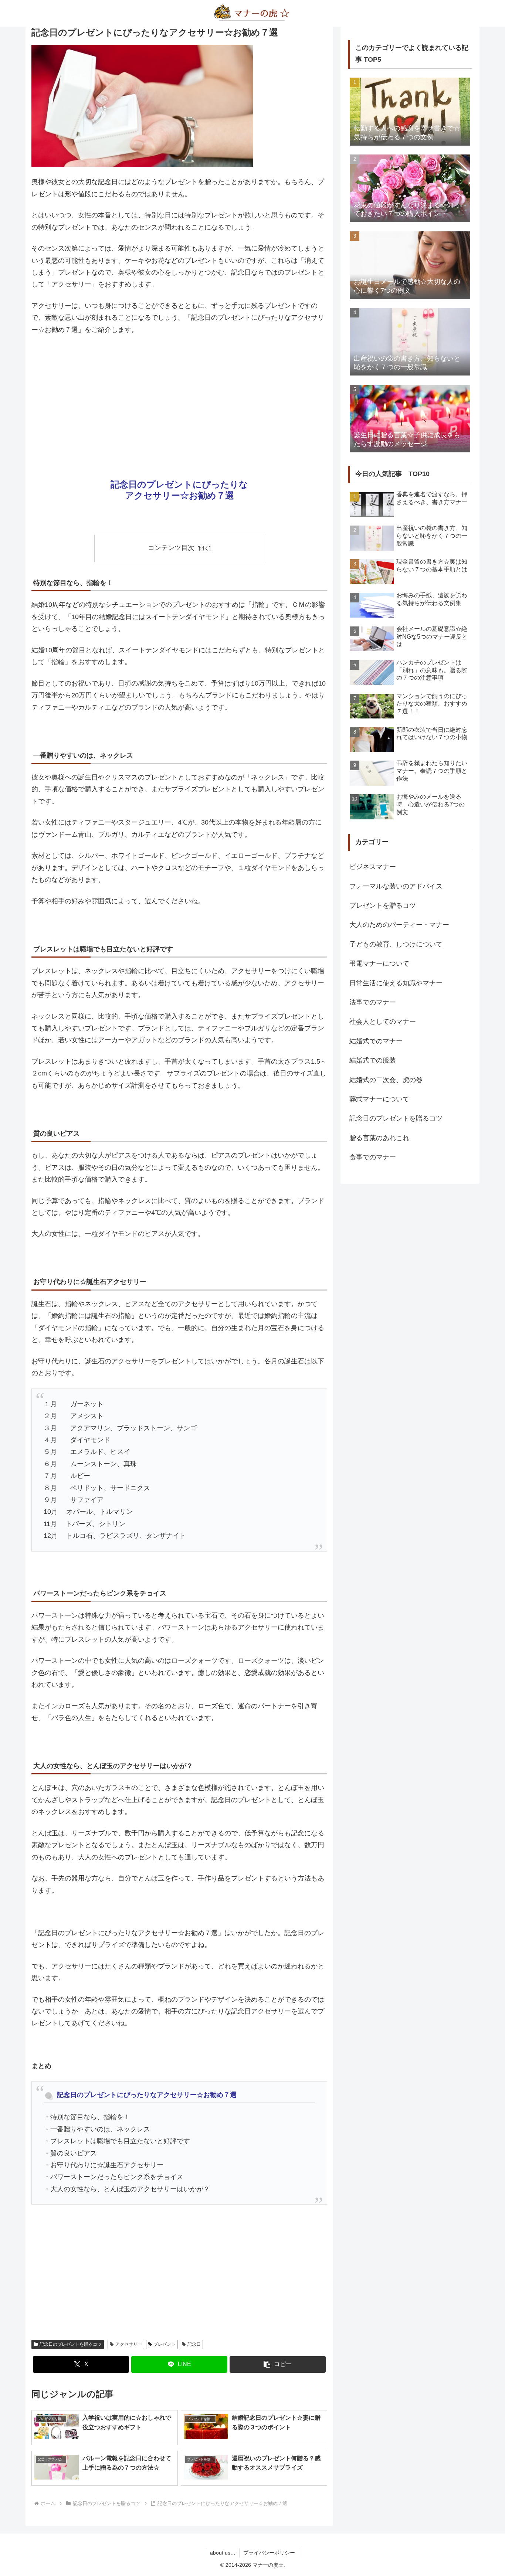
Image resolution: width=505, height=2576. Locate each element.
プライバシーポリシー (269, 2553)
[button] (278, 2364)
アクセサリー (129, 2344)
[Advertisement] (179, 397)
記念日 (194, 2344)
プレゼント (165, 2344)
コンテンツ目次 (171, 548)
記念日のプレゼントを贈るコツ (71, 2344)
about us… (223, 2553)
